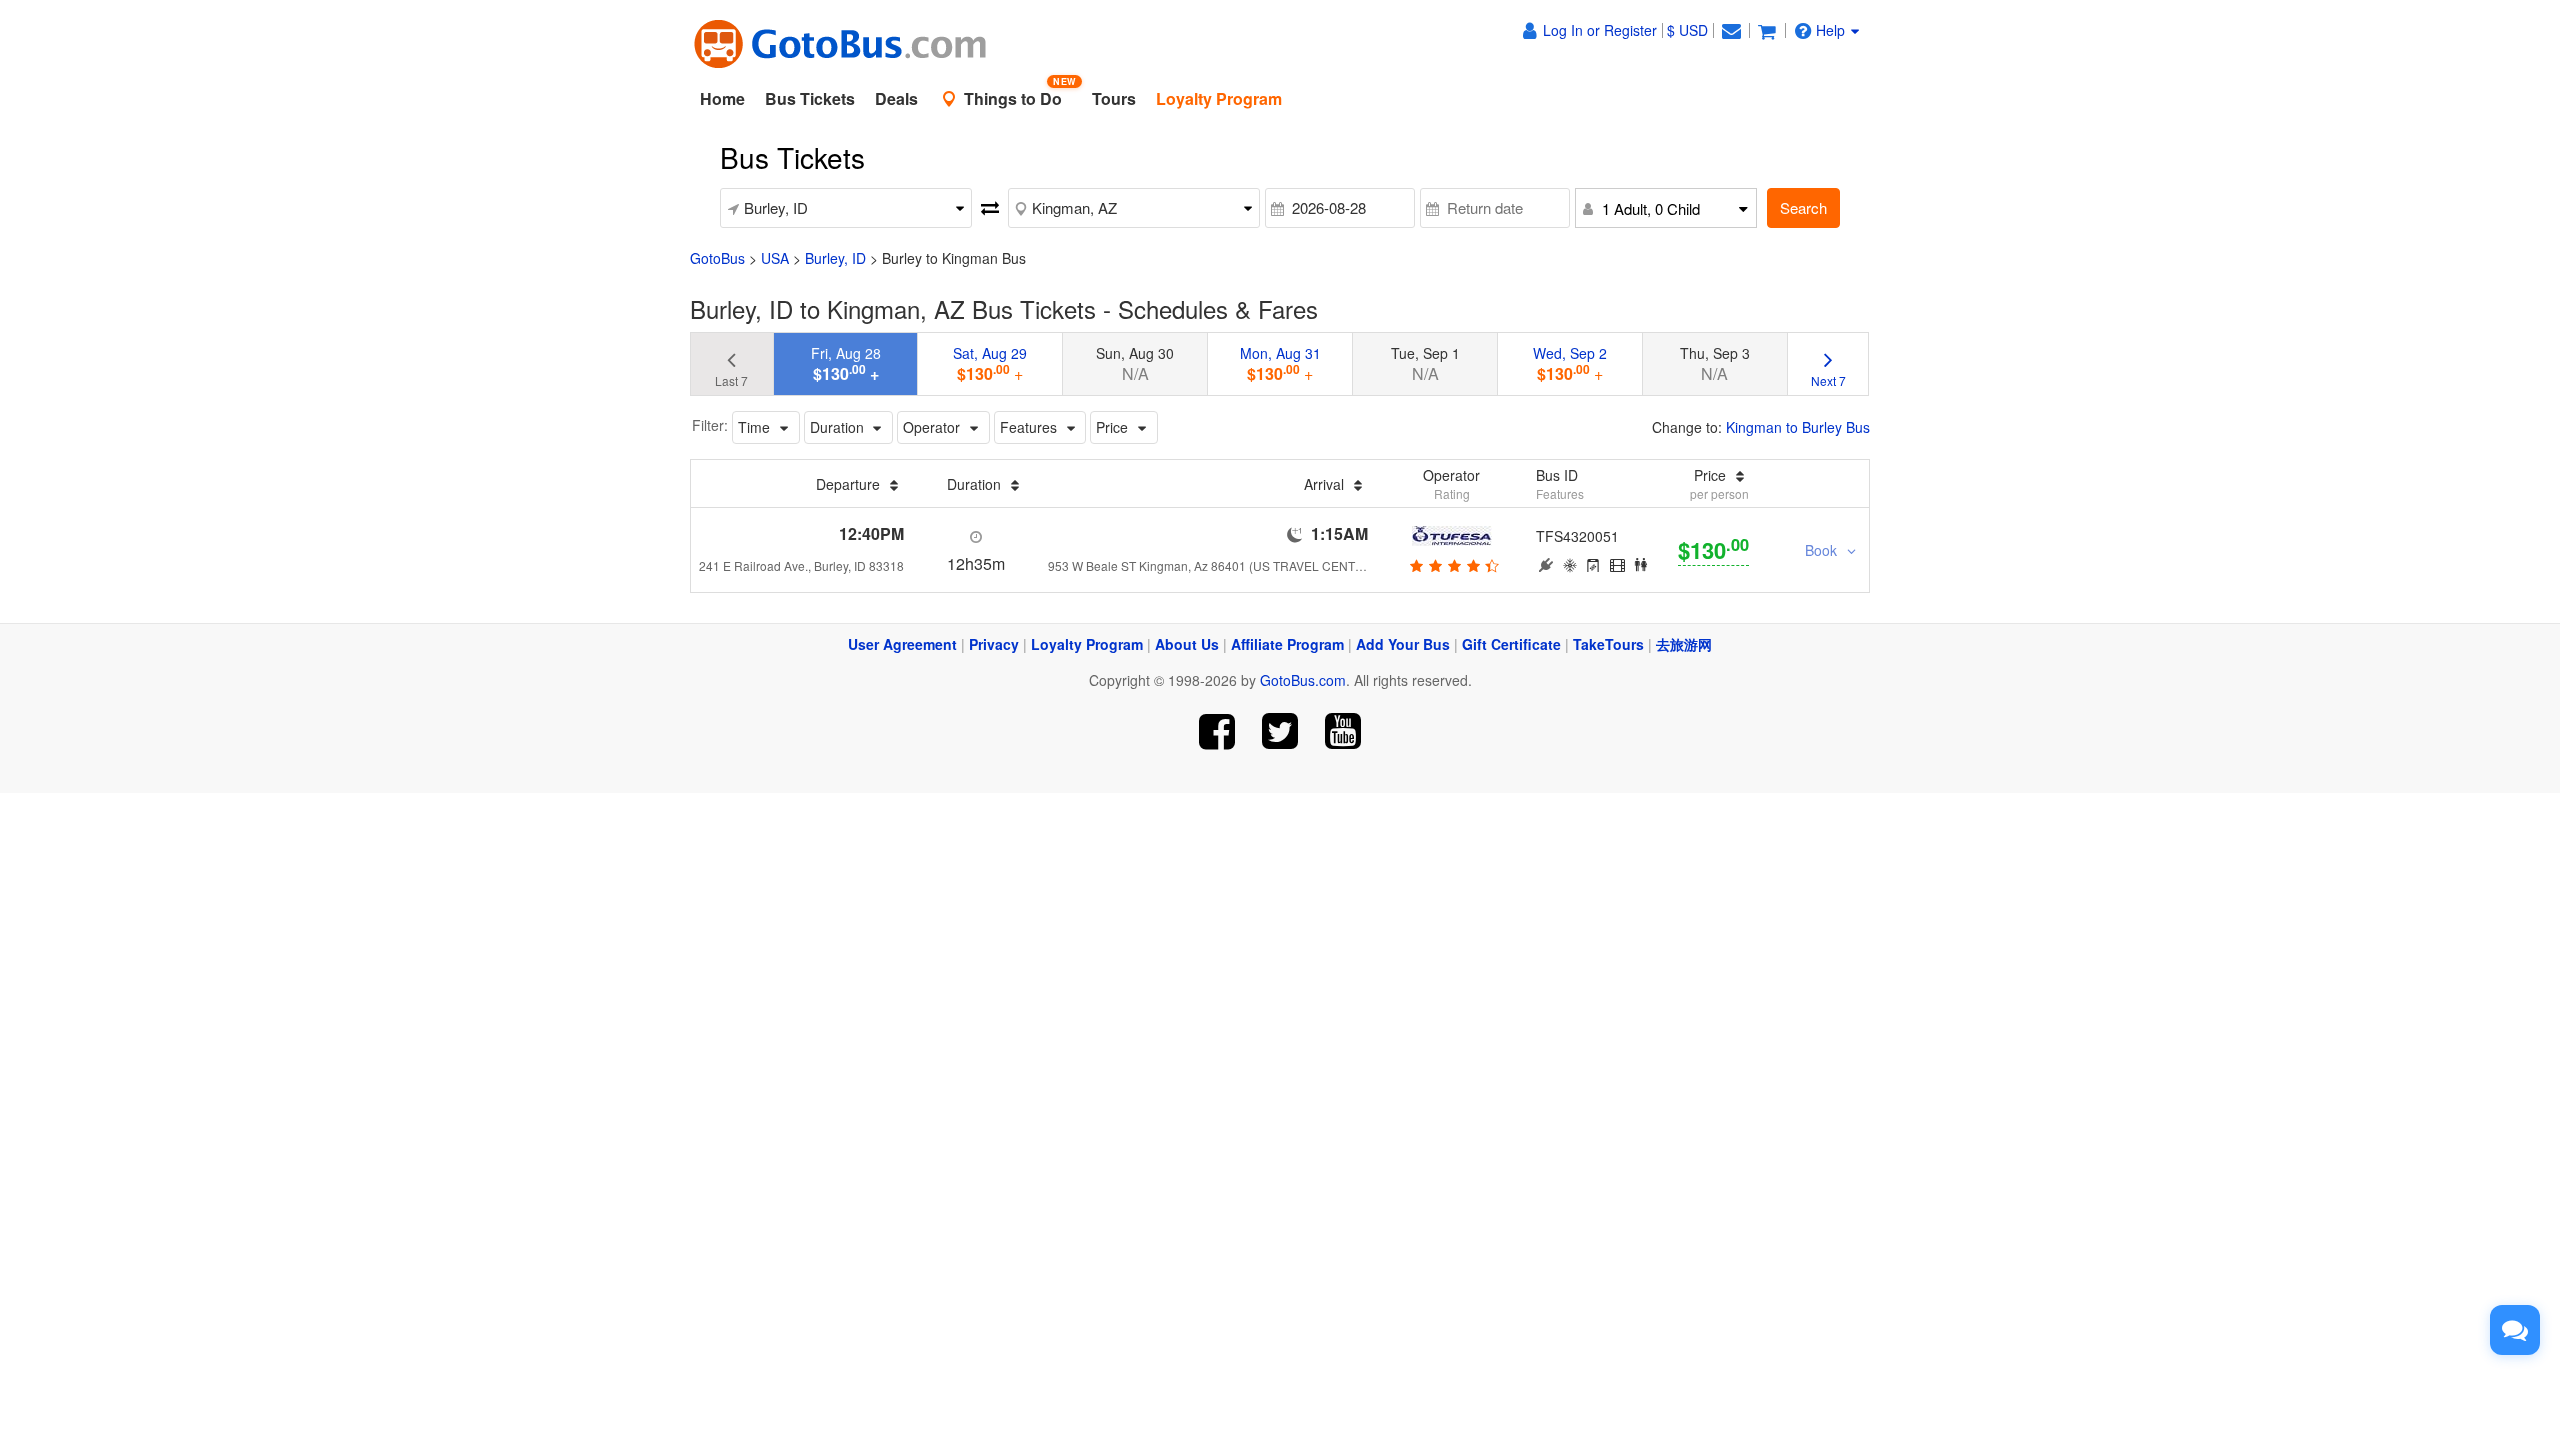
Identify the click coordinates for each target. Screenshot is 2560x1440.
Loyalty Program (1087, 644)
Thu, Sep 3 (1715, 364)
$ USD (1687, 30)
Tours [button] (1114, 98)
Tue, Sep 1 (1425, 364)
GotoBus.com (1303, 680)
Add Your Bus (1403, 644)
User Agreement (902, 644)
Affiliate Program (1287, 644)
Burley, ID (835, 258)
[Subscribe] (1342, 731)
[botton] (1451, 565)
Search (1803, 207)
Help (1830, 30)
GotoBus (717, 258)
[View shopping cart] (1767, 30)
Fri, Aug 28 (846, 364)
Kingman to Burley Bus (1798, 427)
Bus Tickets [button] (810, 98)
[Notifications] (1731, 30)
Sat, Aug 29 (990, 364)
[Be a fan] (1217, 731)
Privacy (994, 644)
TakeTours (1608, 644)
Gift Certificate (1511, 644)
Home (722, 98)
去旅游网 (1684, 644)
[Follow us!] (1280, 731)
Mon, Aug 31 (1280, 364)
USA (775, 258)
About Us (1187, 644)
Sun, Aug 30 (1135, 364)
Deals (896, 98)
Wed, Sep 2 (1570, 364)
